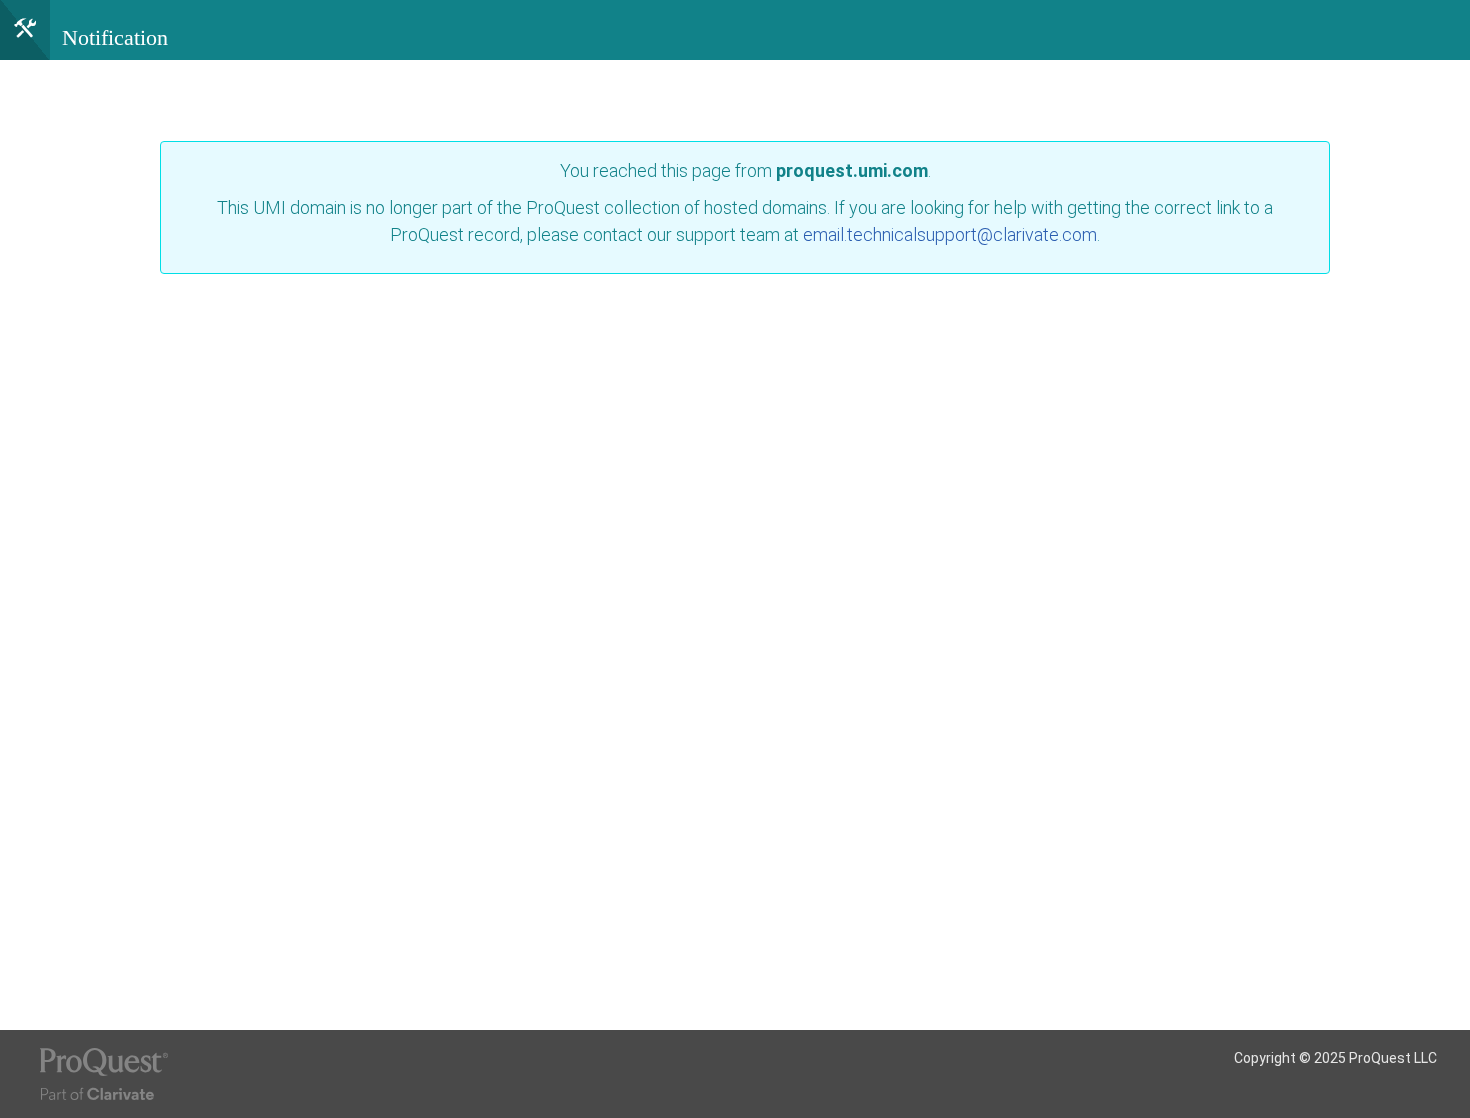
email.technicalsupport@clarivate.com (950, 234)
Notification (115, 37)
